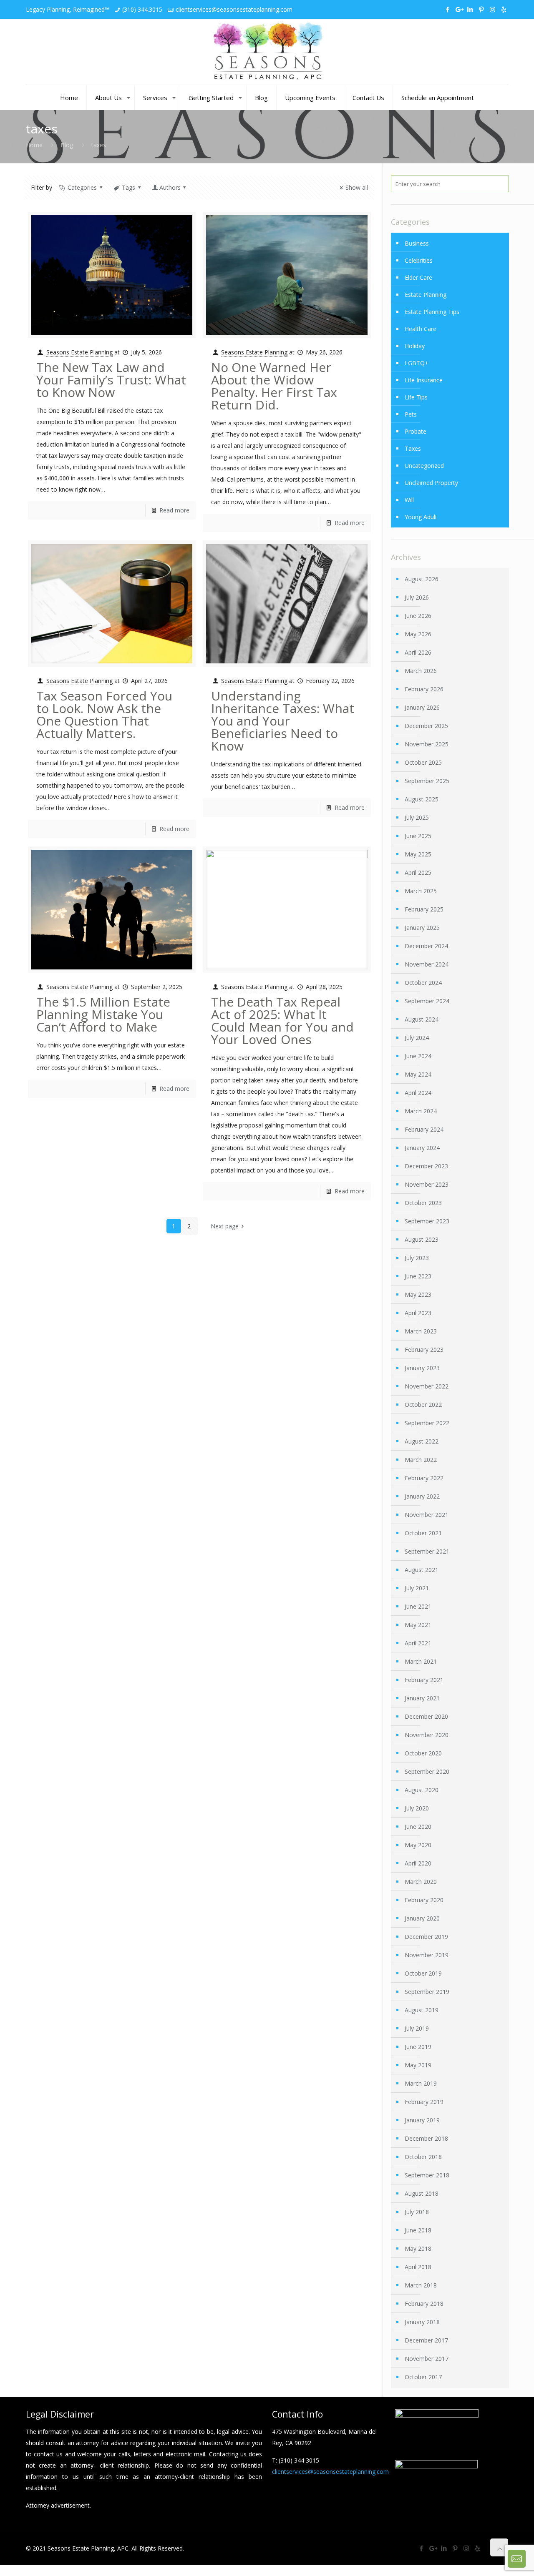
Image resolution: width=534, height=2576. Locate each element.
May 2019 (418, 2065)
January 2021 (422, 1698)
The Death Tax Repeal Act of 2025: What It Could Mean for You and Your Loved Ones (282, 1021)
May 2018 (418, 2248)
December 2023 (426, 1166)
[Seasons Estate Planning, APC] (267, 52)
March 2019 (421, 2083)
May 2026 (418, 634)
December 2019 (426, 1937)
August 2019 (422, 2010)
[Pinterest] (481, 9)
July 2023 (417, 1258)
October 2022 (423, 1405)
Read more (174, 510)
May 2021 (418, 1625)
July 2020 (417, 1808)
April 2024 (418, 1093)
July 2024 (417, 1038)
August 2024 (422, 1019)
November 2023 (427, 1184)
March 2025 (421, 891)
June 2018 (418, 2230)
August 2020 (422, 1790)
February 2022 (424, 1478)
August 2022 (422, 1441)
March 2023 (421, 1331)
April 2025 (418, 872)
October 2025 (423, 762)
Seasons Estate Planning (79, 352)
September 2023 (427, 1221)
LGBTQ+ (417, 363)
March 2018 (421, 2285)
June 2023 (418, 1276)
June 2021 (418, 1606)
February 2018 (424, 2304)
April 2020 (418, 1863)
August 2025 (422, 799)
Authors (170, 187)
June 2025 (418, 836)
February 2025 (424, 909)
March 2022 (421, 1460)
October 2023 (423, 1203)
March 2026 (421, 671)
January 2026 (422, 707)
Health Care (421, 329)
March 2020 (421, 1882)
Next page (225, 1226)
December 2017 (426, 2340)
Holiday (415, 346)
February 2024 (424, 1129)
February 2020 (424, 1900)
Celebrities (419, 260)
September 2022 (427, 1423)
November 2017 (427, 2359)
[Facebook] (447, 9)
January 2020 (422, 1918)
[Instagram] (492, 9)
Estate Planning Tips (432, 312)
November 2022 (427, 1386)
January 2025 (422, 928)
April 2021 (418, 1643)
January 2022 (422, 1496)
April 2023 (418, 1313)
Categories (82, 187)
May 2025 (418, 854)
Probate (416, 431)
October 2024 (423, 983)
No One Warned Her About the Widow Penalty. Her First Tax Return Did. (274, 386)
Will (409, 500)
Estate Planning (426, 295)
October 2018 (423, 2157)
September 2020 (427, 1771)
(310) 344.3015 (142, 9)
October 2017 (423, 2377)
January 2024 (422, 1148)
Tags (128, 187)
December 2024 (426, 946)
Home (34, 145)
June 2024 (418, 1056)
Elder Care (418, 277)
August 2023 (422, 1239)
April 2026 (418, 652)
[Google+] (459, 9)
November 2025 (427, 744)
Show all (357, 187)
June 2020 (418, 1827)
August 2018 (422, 2193)
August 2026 (422, 579)
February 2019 (424, 2102)
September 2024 (427, 1001)
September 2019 (427, 1992)
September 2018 (427, 2175)
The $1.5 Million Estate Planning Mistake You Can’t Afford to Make (103, 1014)
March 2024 (421, 1111)
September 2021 (427, 1551)
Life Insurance (424, 380)
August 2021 (422, 1570)
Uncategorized (424, 466)
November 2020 (427, 1735)
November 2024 (427, 964)
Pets (411, 414)
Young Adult (421, 517)
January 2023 (422, 1368)
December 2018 (426, 2138)
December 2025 (426, 726)
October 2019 (423, 1973)
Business (417, 243)
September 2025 (427, 781)
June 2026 (418, 616)
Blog (67, 145)
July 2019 (417, 2028)
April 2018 (418, 2267)
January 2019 (422, 2120)
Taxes (413, 448)
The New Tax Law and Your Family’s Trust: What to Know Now (111, 380)
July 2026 (417, 597)
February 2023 (424, 1350)
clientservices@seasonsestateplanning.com (234, 9)
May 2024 (418, 1074)
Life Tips (416, 397)
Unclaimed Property (431, 483)
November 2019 (427, 1955)
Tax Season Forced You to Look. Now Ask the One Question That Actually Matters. (104, 714)
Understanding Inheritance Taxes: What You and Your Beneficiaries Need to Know (283, 721)
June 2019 (418, 2047)
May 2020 (418, 1845)
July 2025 (417, 817)
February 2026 (424, 689)
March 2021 (421, 1661)
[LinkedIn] (470, 9)
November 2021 (427, 1515)
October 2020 (423, 1753)
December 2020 (426, 1716)
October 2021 (423, 1533)
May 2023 (418, 1294)
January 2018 (422, 2322)
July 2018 (417, 2212)
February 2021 (424, 1680)
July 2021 (417, 1588)
